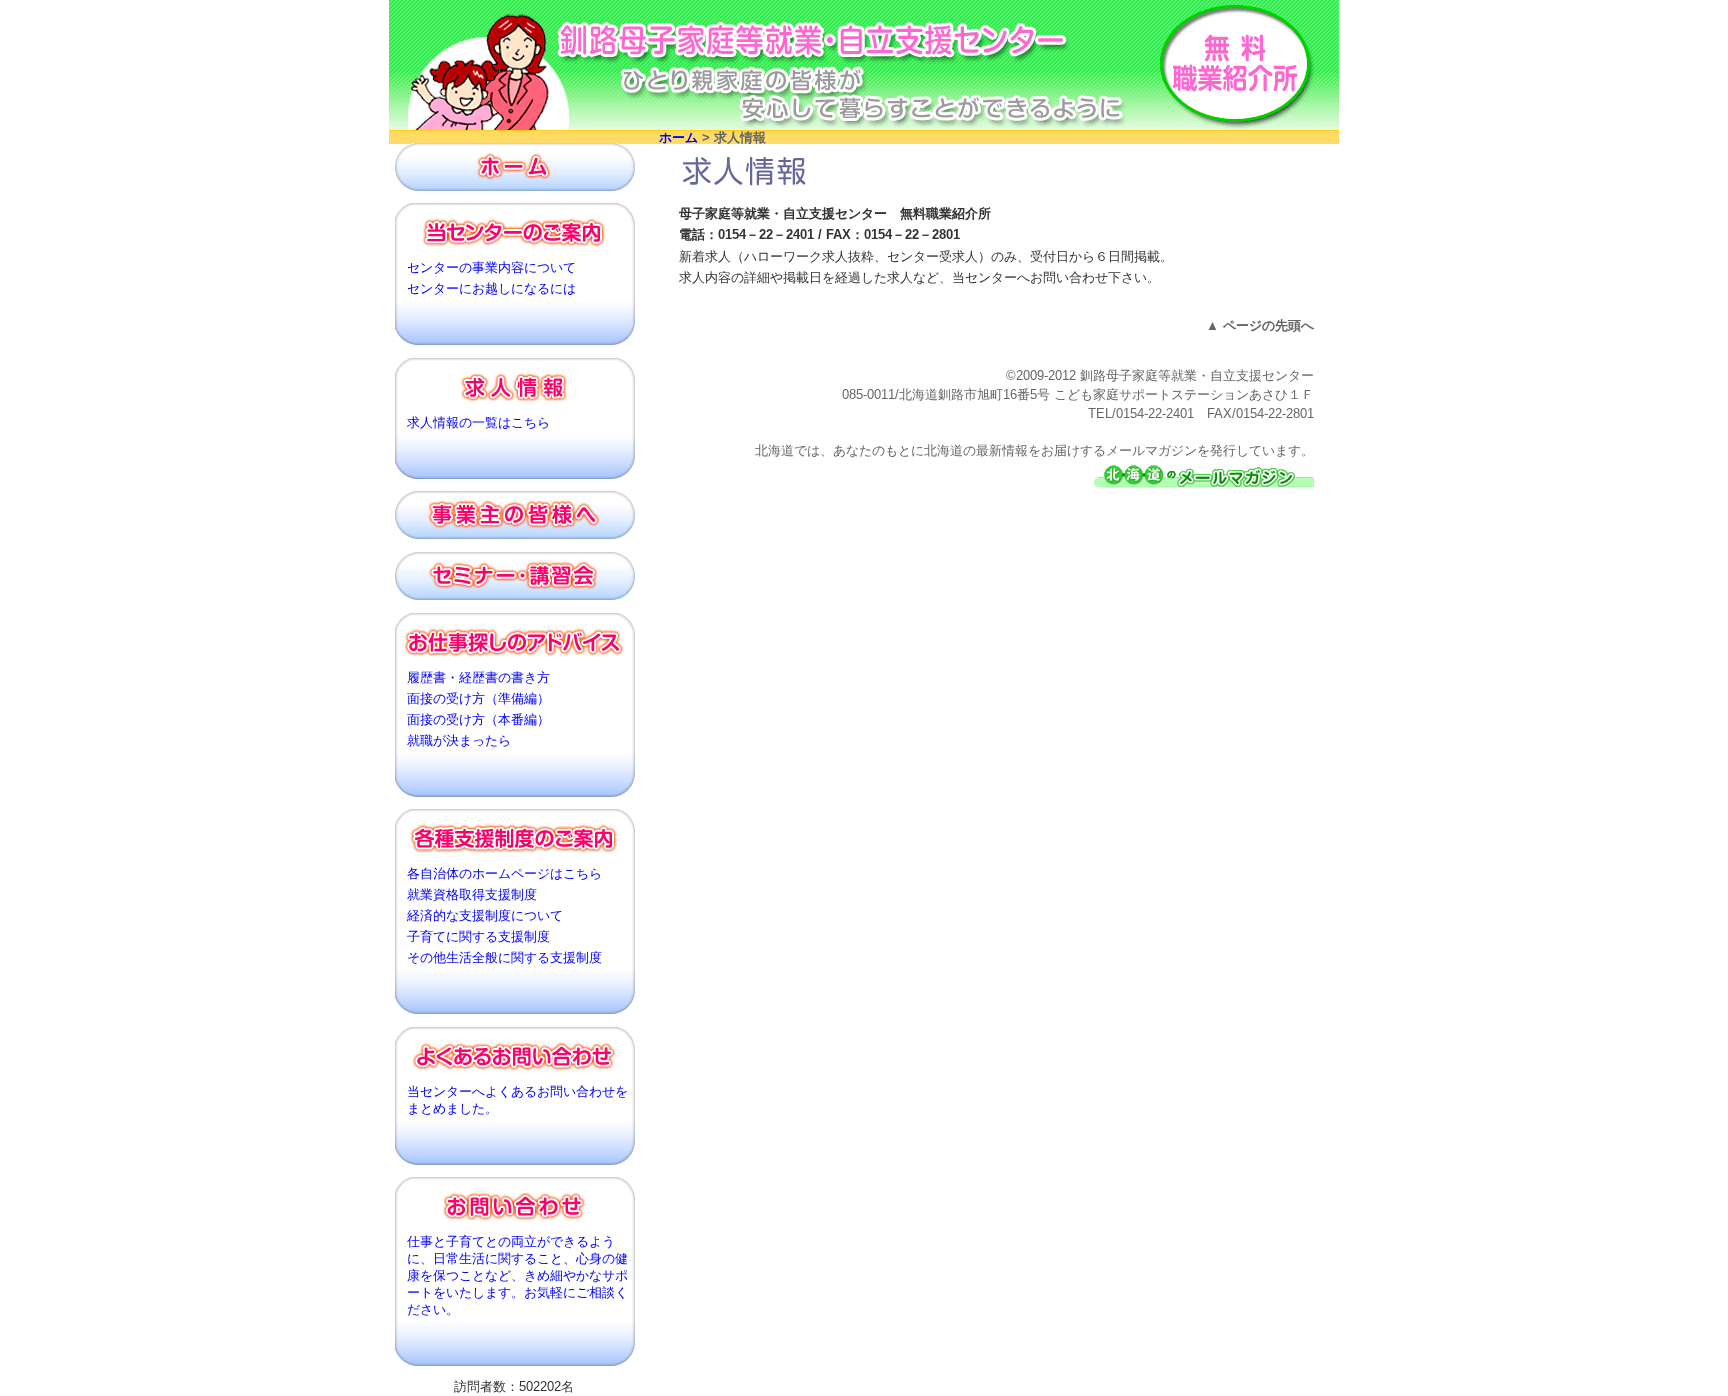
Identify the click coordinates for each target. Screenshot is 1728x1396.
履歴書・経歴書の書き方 (478, 678)
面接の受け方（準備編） (478, 699)
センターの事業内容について (491, 268)
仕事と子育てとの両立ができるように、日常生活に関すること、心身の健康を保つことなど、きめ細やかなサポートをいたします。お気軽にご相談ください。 (517, 1276)
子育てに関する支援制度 (478, 937)
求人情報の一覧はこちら (478, 423)
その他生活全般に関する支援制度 (504, 958)
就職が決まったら (459, 741)
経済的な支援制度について (485, 916)
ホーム (678, 138)
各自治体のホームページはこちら (504, 874)
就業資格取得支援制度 (472, 895)
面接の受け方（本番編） (478, 720)
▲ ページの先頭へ (1260, 326)
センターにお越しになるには (491, 289)
